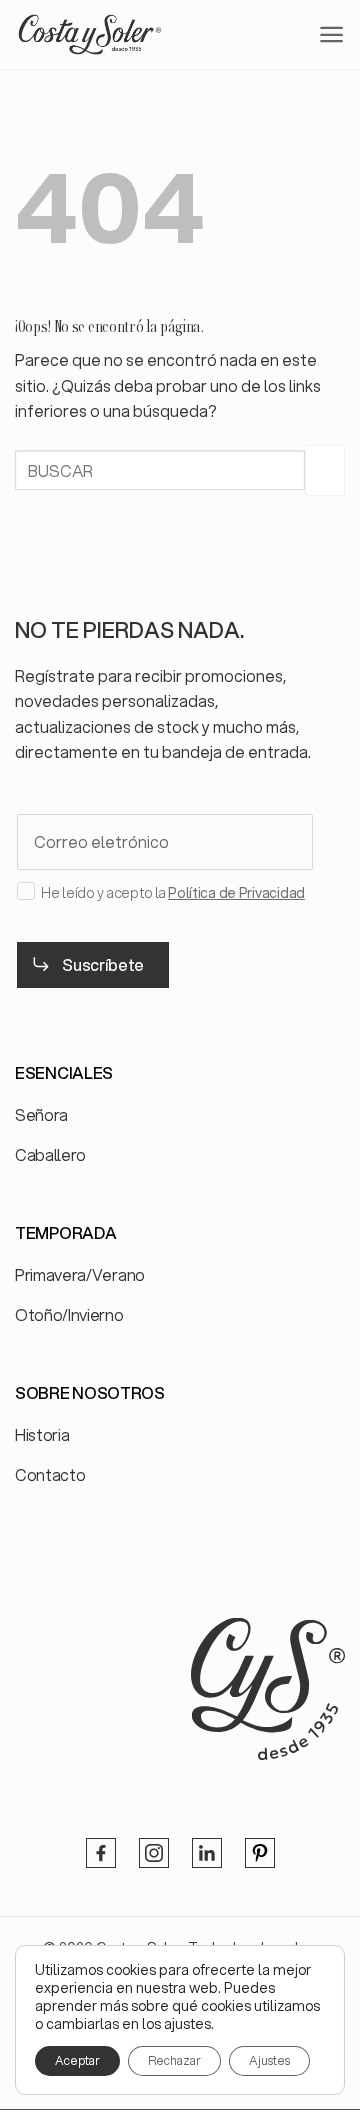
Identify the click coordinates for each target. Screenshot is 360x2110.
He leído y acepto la (173, 893)
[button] (331, 34)
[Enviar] (325, 470)
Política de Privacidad (236, 893)
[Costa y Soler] (90, 34)
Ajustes (269, 2060)
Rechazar (174, 2060)
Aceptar (77, 2060)
